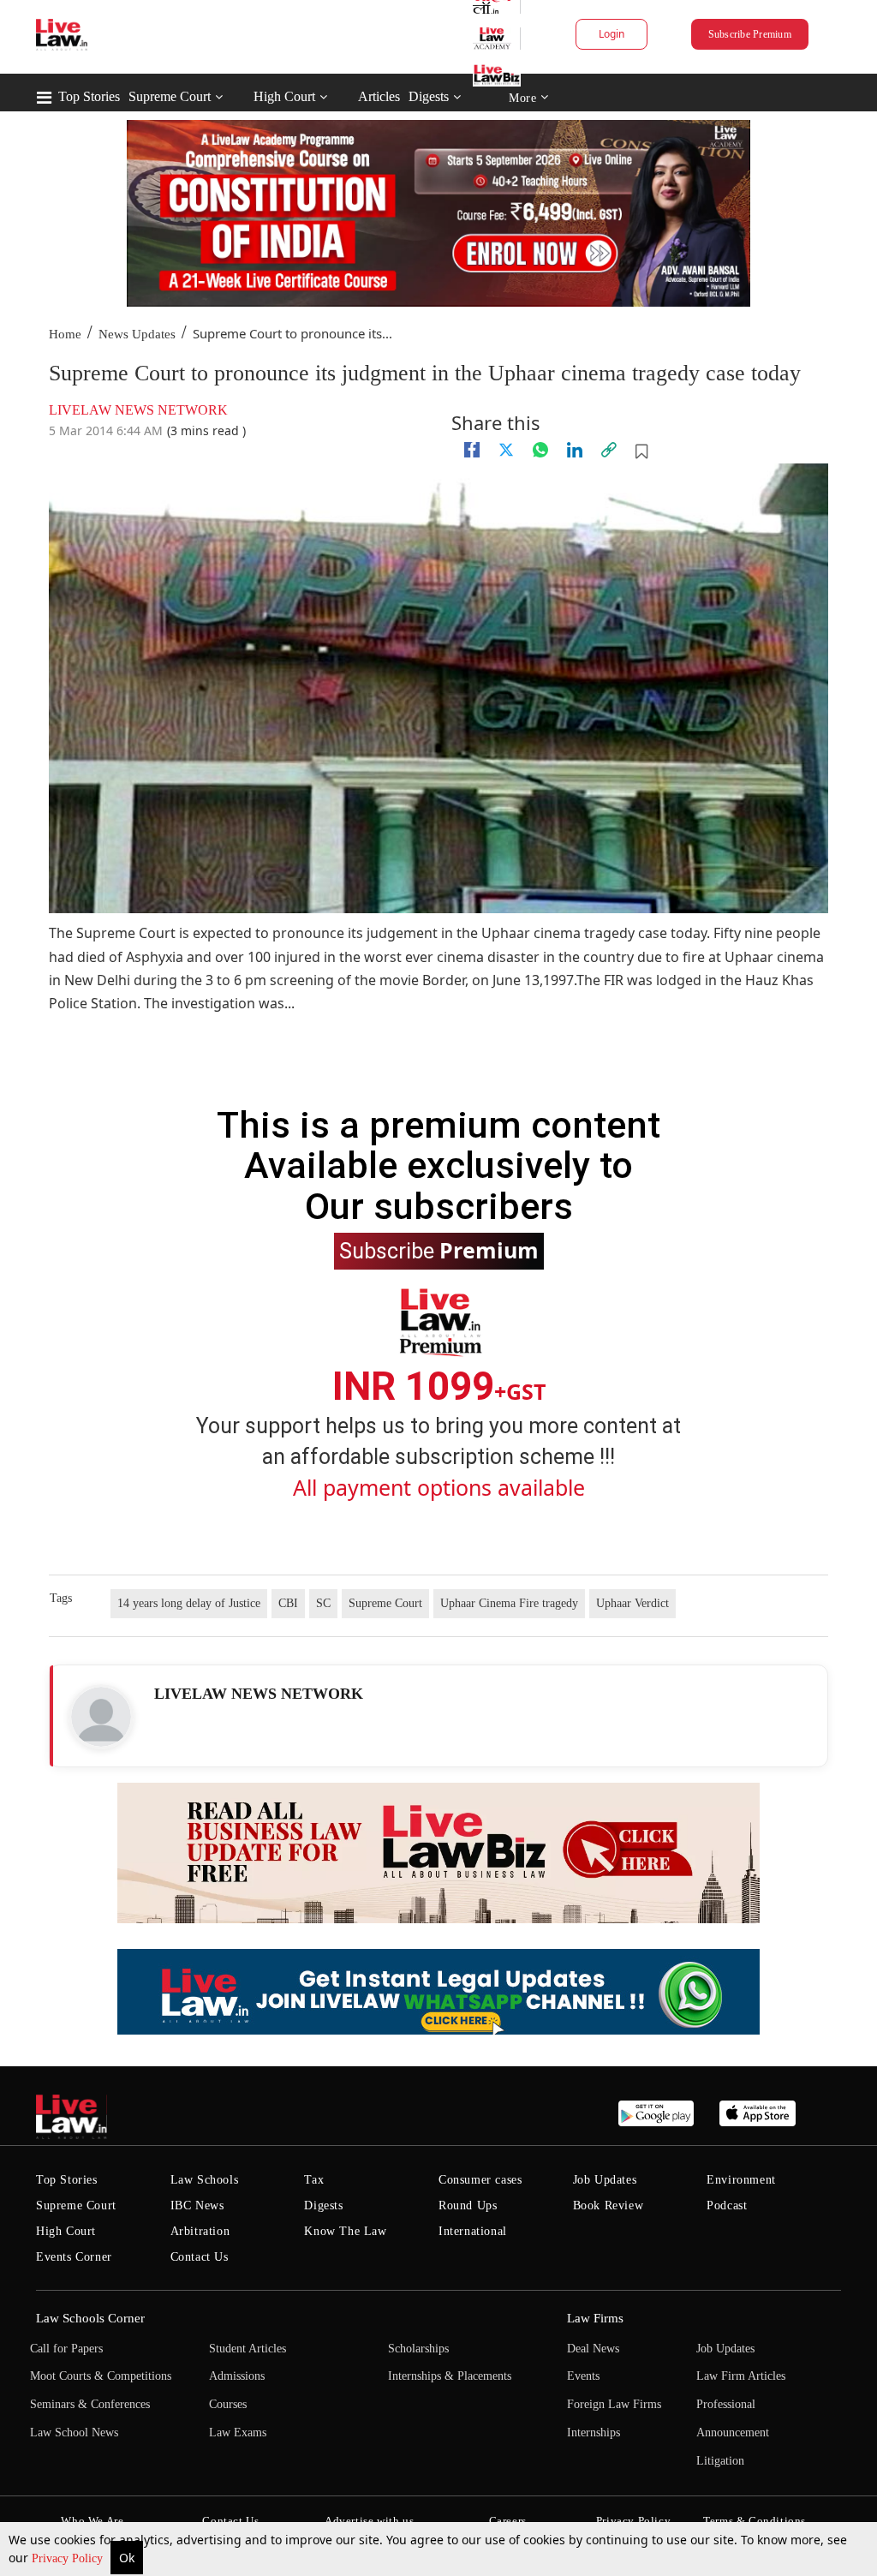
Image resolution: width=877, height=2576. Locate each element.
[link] (609, 450)
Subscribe (439, 1250)
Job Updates (605, 2180)
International (473, 2231)
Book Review (609, 2205)
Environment (741, 2180)
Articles (379, 96)
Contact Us (200, 2257)
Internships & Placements (450, 2376)
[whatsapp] (540, 450)
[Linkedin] (575, 450)
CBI (288, 1603)
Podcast (727, 2205)
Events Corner (74, 2257)
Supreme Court (170, 96)
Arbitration (200, 2231)
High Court (284, 96)
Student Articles (248, 2349)
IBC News (197, 2205)
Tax (314, 2180)
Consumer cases (480, 2180)
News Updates (137, 334)
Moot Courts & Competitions (101, 2376)
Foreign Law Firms (614, 2404)
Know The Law (345, 2231)
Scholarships (418, 2349)
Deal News (593, 2349)
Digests (429, 96)
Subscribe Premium (750, 34)
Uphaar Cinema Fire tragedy (509, 1603)
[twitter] (506, 450)
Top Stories (89, 96)
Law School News (74, 2433)
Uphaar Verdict (632, 1603)
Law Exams (238, 2433)
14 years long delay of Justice (189, 1603)
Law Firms (595, 2318)
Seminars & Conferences (90, 2404)
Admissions (237, 2376)
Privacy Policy (69, 2558)
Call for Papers (66, 2349)
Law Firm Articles (741, 2376)
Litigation (720, 2461)
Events (583, 2376)
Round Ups (468, 2205)
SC (323, 1603)
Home (65, 334)
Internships (594, 2433)
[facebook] (472, 450)
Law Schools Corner (90, 2318)
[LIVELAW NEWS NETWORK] (101, 1717)
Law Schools (205, 2180)
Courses (228, 2404)
